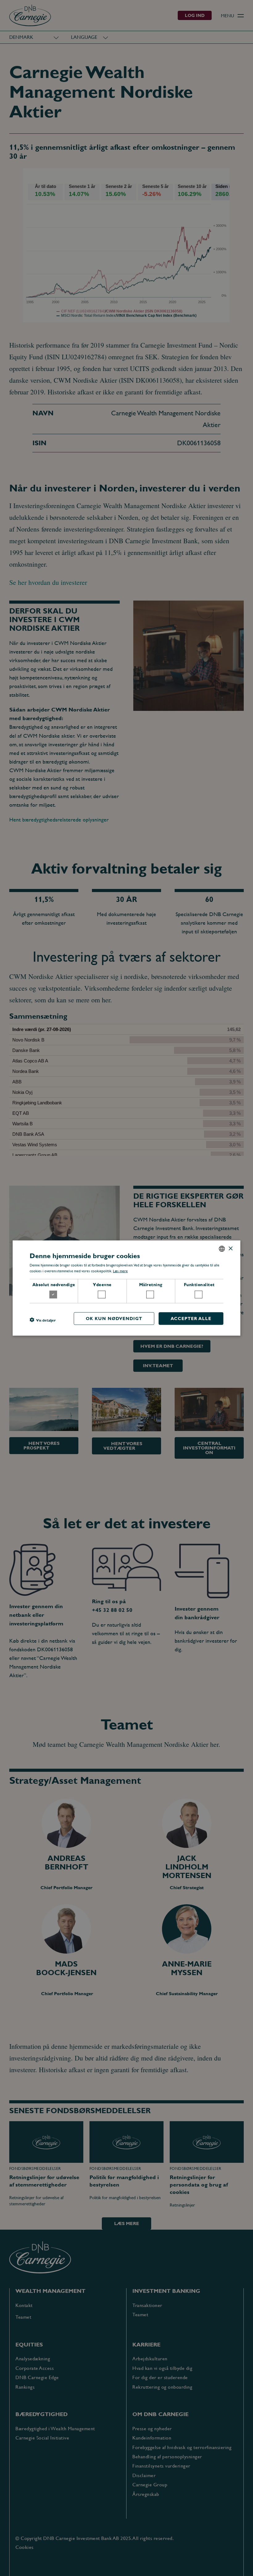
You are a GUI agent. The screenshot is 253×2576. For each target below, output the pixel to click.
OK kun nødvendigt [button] (114, 1318)
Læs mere (120, 1271)
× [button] (230, 1248)
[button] (43, 1320)
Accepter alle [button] (191, 1318)
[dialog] (126, 1288)
